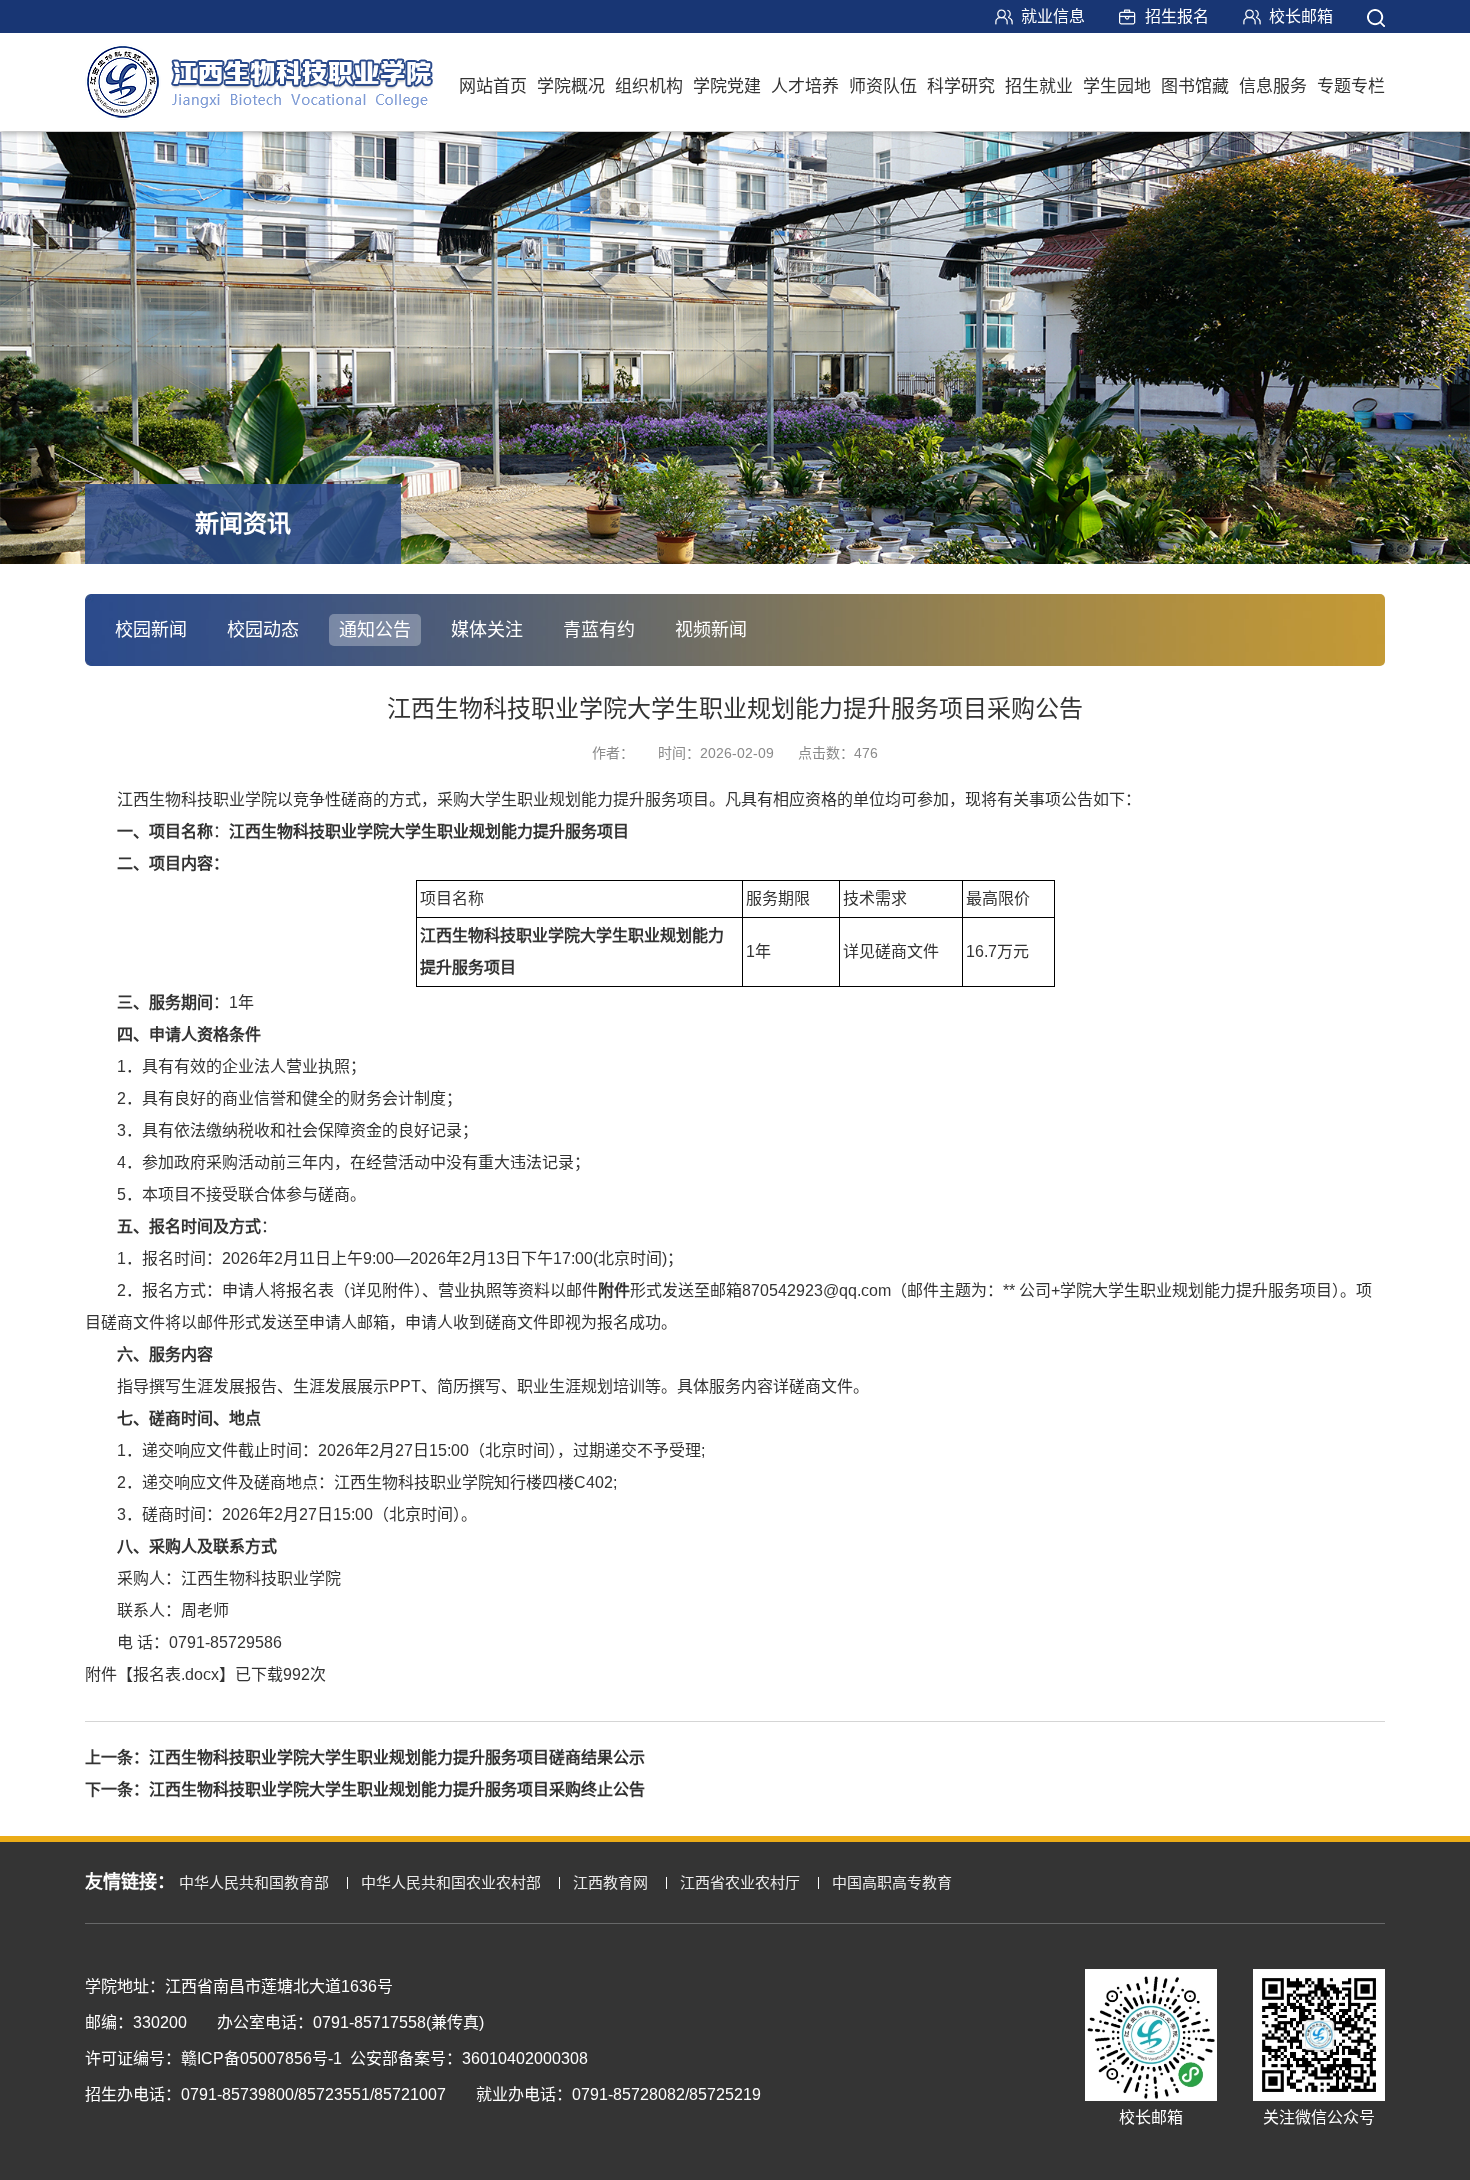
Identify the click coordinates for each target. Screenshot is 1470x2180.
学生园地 (1117, 86)
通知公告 (375, 630)
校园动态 (263, 630)
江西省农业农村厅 (740, 1882)
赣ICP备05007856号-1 (261, 2058)
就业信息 (1053, 16)
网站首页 (493, 86)
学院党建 (727, 86)
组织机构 (649, 86)
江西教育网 (610, 1882)
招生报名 (1177, 16)
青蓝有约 (599, 630)
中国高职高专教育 (892, 1882)
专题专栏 (1351, 86)
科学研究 (961, 86)
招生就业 (1039, 86)
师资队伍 (883, 86)
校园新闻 (151, 630)
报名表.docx (176, 1674)
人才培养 (805, 86)
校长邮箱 (1301, 16)
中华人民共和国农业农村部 (451, 1882)
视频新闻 (711, 630)
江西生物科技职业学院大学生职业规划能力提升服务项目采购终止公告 (397, 1789)
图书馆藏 (1195, 86)
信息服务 (1273, 86)
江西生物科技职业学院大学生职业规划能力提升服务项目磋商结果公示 (397, 1757)
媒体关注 (487, 630)
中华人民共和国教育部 (254, 1882)
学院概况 (571, 86)
